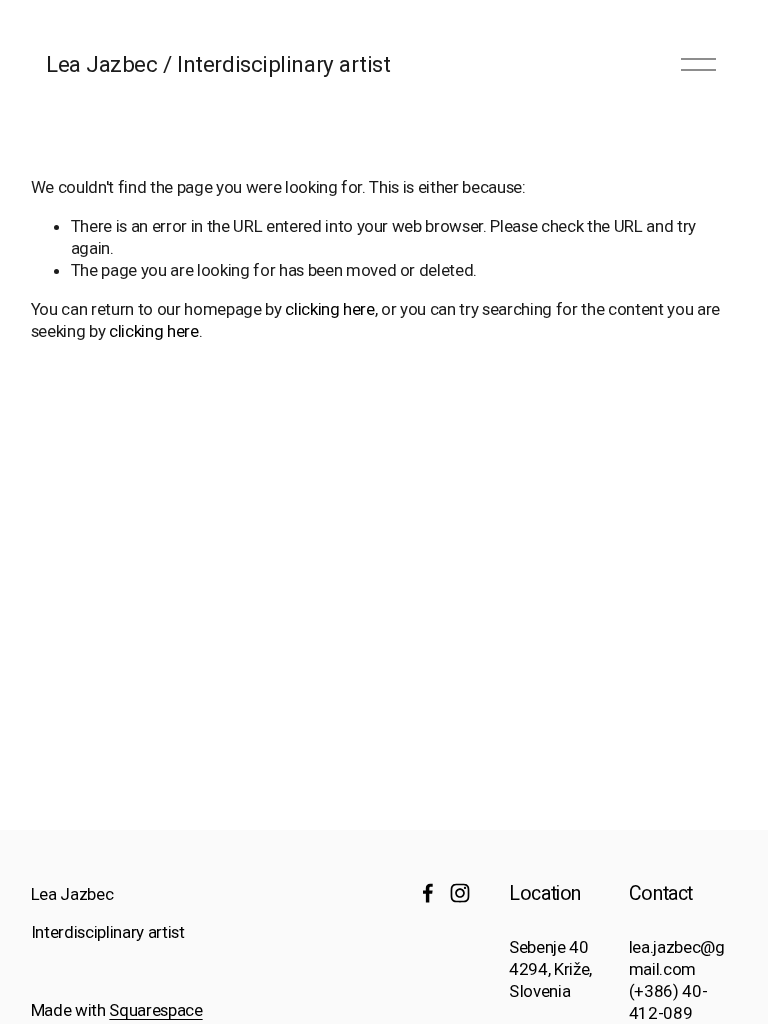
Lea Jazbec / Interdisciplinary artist (218, 64)
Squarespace (155, 1010)
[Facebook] (428, 893)
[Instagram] (460, 893)
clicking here (330, 309)
